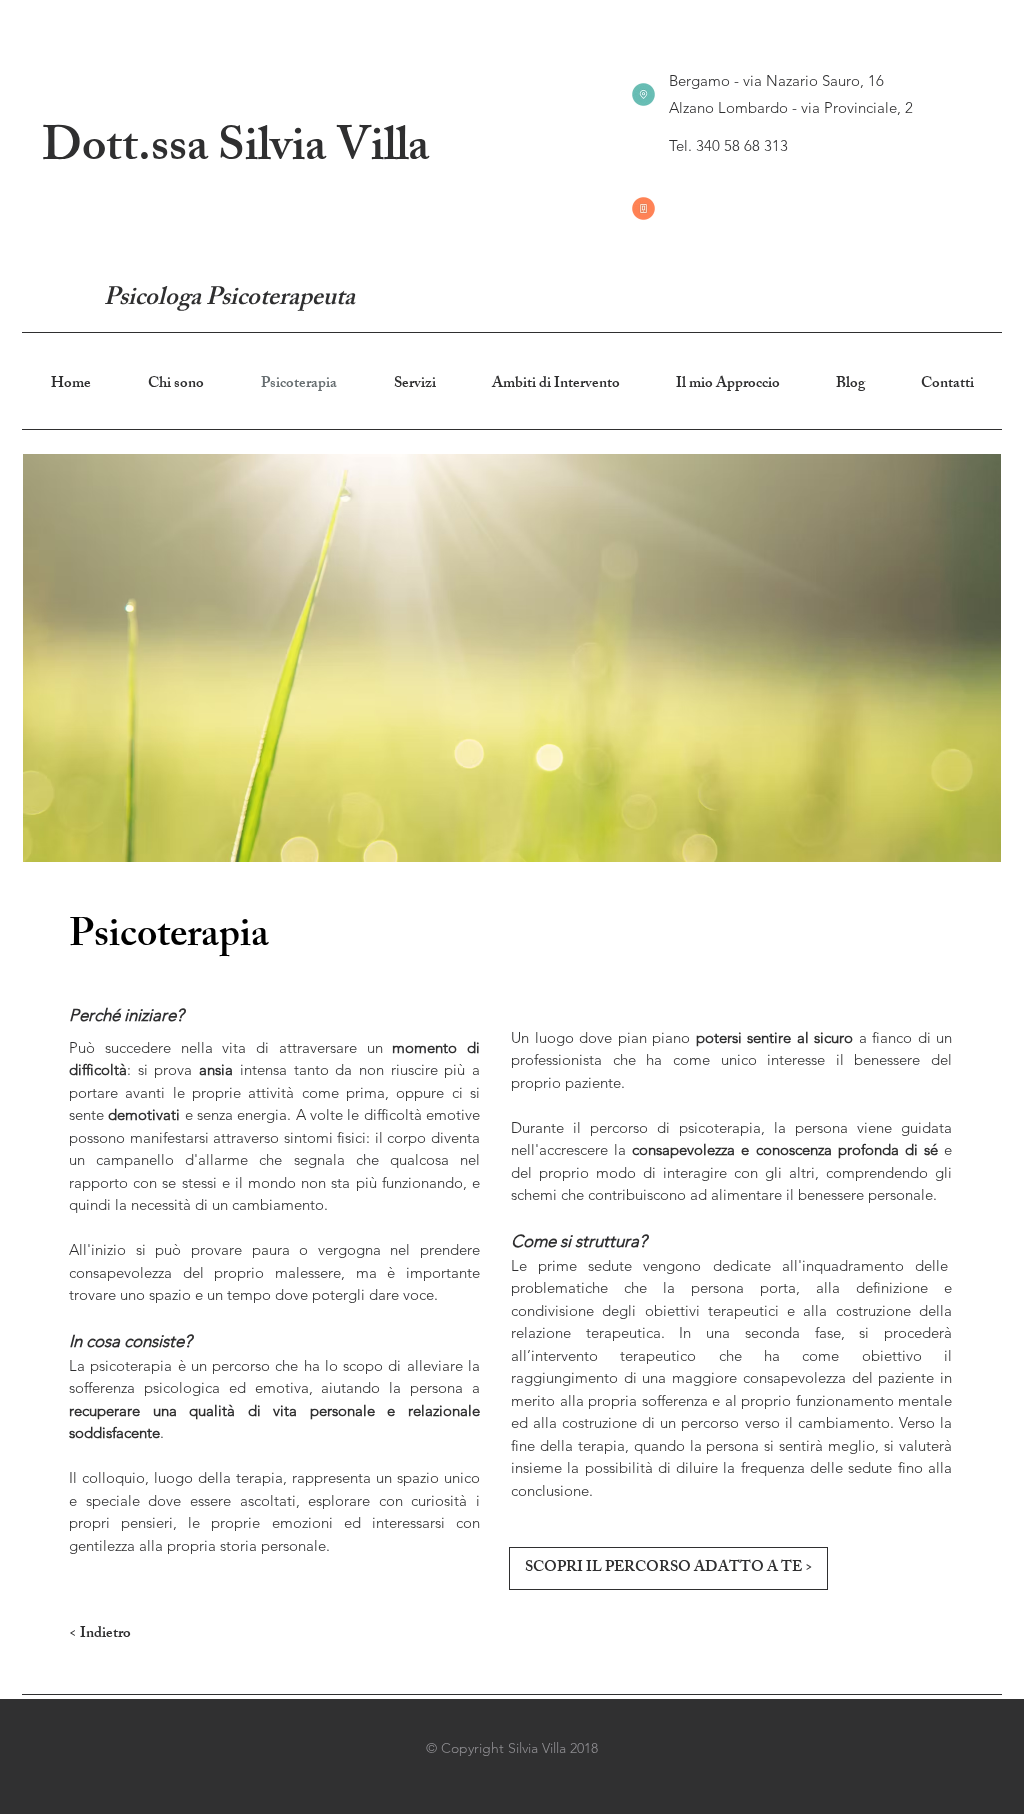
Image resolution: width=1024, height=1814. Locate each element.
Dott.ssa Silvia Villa (235, 151)
